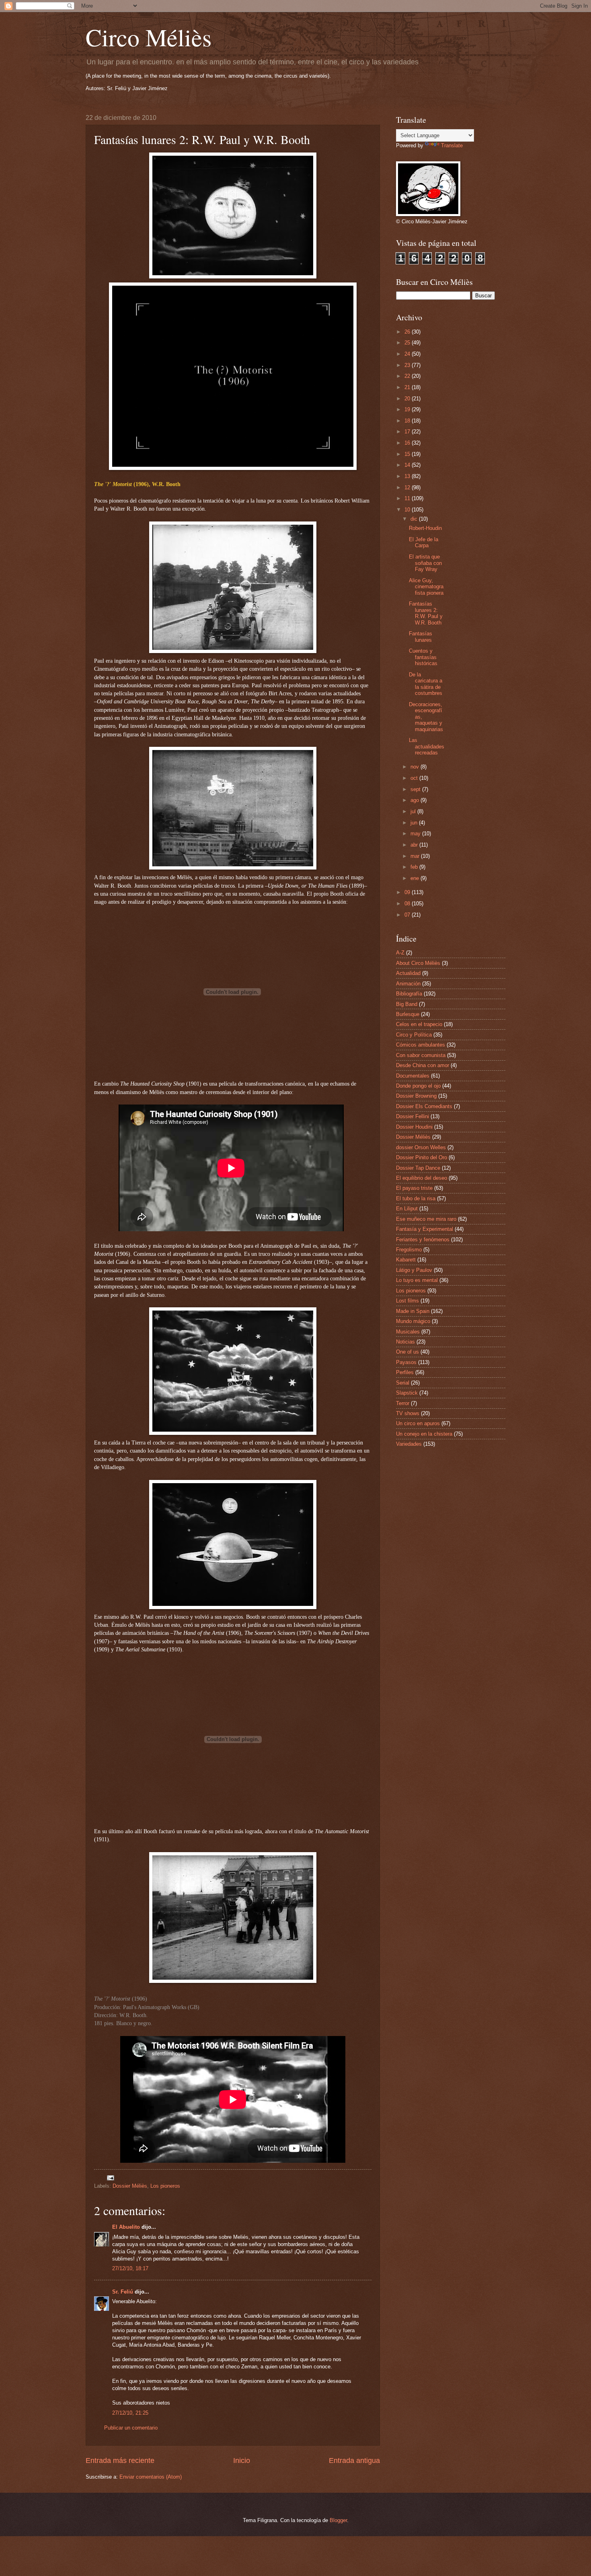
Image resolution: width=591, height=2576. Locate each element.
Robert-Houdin (425, 528)
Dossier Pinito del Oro (422, 1157)
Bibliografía (409, 994)
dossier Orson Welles (421, 1147)
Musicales (408, 1332)
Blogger (338, 2520)
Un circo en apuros (418, 1423)
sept (416, 789)
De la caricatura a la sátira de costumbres (426, 684)
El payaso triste (414, 1188)
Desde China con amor (423, 1065)
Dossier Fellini (412, 1116)
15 (408, 454)
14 (408, 465)
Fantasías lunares (421, 637)
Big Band (407, 1004)
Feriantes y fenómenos (423, 1240)
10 (408, 510)
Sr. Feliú (123, 2292)
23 (408, 365)
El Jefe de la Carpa (424, 542)
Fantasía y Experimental (425, 1229)
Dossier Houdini (414, 1127)
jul (414, 811)
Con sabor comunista (421, 1055)
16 (408, 443)
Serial (403, 1383)
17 (408, 432)
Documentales (413, 1076)
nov (416, 767)
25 (408, 343)
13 (408, 476)
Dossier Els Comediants (424, 1106)
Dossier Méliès (130, 2186)
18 (408, 421)
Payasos (406, 1362)
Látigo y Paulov (414, 1270)
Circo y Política (414, 1035)
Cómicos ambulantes (421, 1045)
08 (408, 904)
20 (408, 399)
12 (408, 487)
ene (416, 878)
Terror (403, 1403)
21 (408, 387)
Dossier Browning (416, 1096)
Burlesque (408, 1014)
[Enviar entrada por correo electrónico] (110, 2177)
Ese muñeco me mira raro (426, 1219)
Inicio (242, 2461)
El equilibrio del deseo (422, 1178)
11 (408, 498)
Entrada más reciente (120, 2461)
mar (416, 856)
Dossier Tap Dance (418, 1168)
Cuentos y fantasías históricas (423, 657)
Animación (408, 984)
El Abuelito (126, 2227)
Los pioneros (165, 2186)
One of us (407, 1352)
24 (408, 354)
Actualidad (408, 973)
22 (408, 376)
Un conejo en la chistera (424, 1434)
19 (408, 409)
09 (408, 892)
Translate (452, 145)
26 (408, 332)
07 (408, 915)
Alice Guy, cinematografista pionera (426, 587)
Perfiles (405, 1372)
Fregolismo (409, 1250)
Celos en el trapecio (419, 1024)
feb (415, 867)
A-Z (400, 953)
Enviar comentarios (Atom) (151, 2477)
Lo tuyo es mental (417, 1280)
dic (415, 519)
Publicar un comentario (131, 2428)
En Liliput (407, 1209)
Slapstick (407, 1393)
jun (415, 823)
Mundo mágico (413, 1321)
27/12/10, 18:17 (130, 2268)
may (416, 834)
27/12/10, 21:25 (130, 2413)
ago (416, 800)
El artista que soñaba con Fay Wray (425, 563)
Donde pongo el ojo (418, 1086)
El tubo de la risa (416, 1198)
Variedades (409, 1444)
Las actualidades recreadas (427, 746)
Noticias (405, 1342)
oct (415, 778)
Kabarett (406, 1260)
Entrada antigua (354, 2461)
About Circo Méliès (418, 963)
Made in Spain (413, 1311)
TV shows (408, 1413)
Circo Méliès (149, 37)
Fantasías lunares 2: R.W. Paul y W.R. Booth (426, 613)
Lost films (407, 1301)
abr (415, 845)
